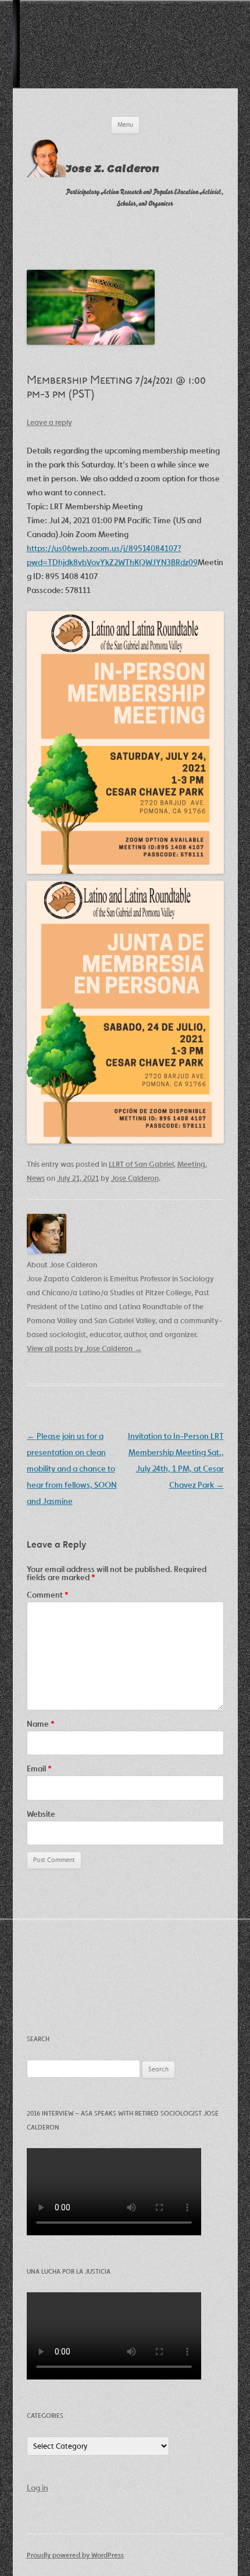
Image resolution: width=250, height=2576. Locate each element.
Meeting (191, 1164)
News (36, 1178)
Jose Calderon (135, 1178)
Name (41, 1724)
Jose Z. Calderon (112, 169)
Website (41, 1814)
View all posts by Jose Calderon (84, 1348)
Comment (48, 1595)
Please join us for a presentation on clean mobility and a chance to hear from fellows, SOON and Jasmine (72, 1469)
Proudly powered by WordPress (75, 2555)
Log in (37, 2488)
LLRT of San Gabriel (141, 1164)
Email (39, 1768)
